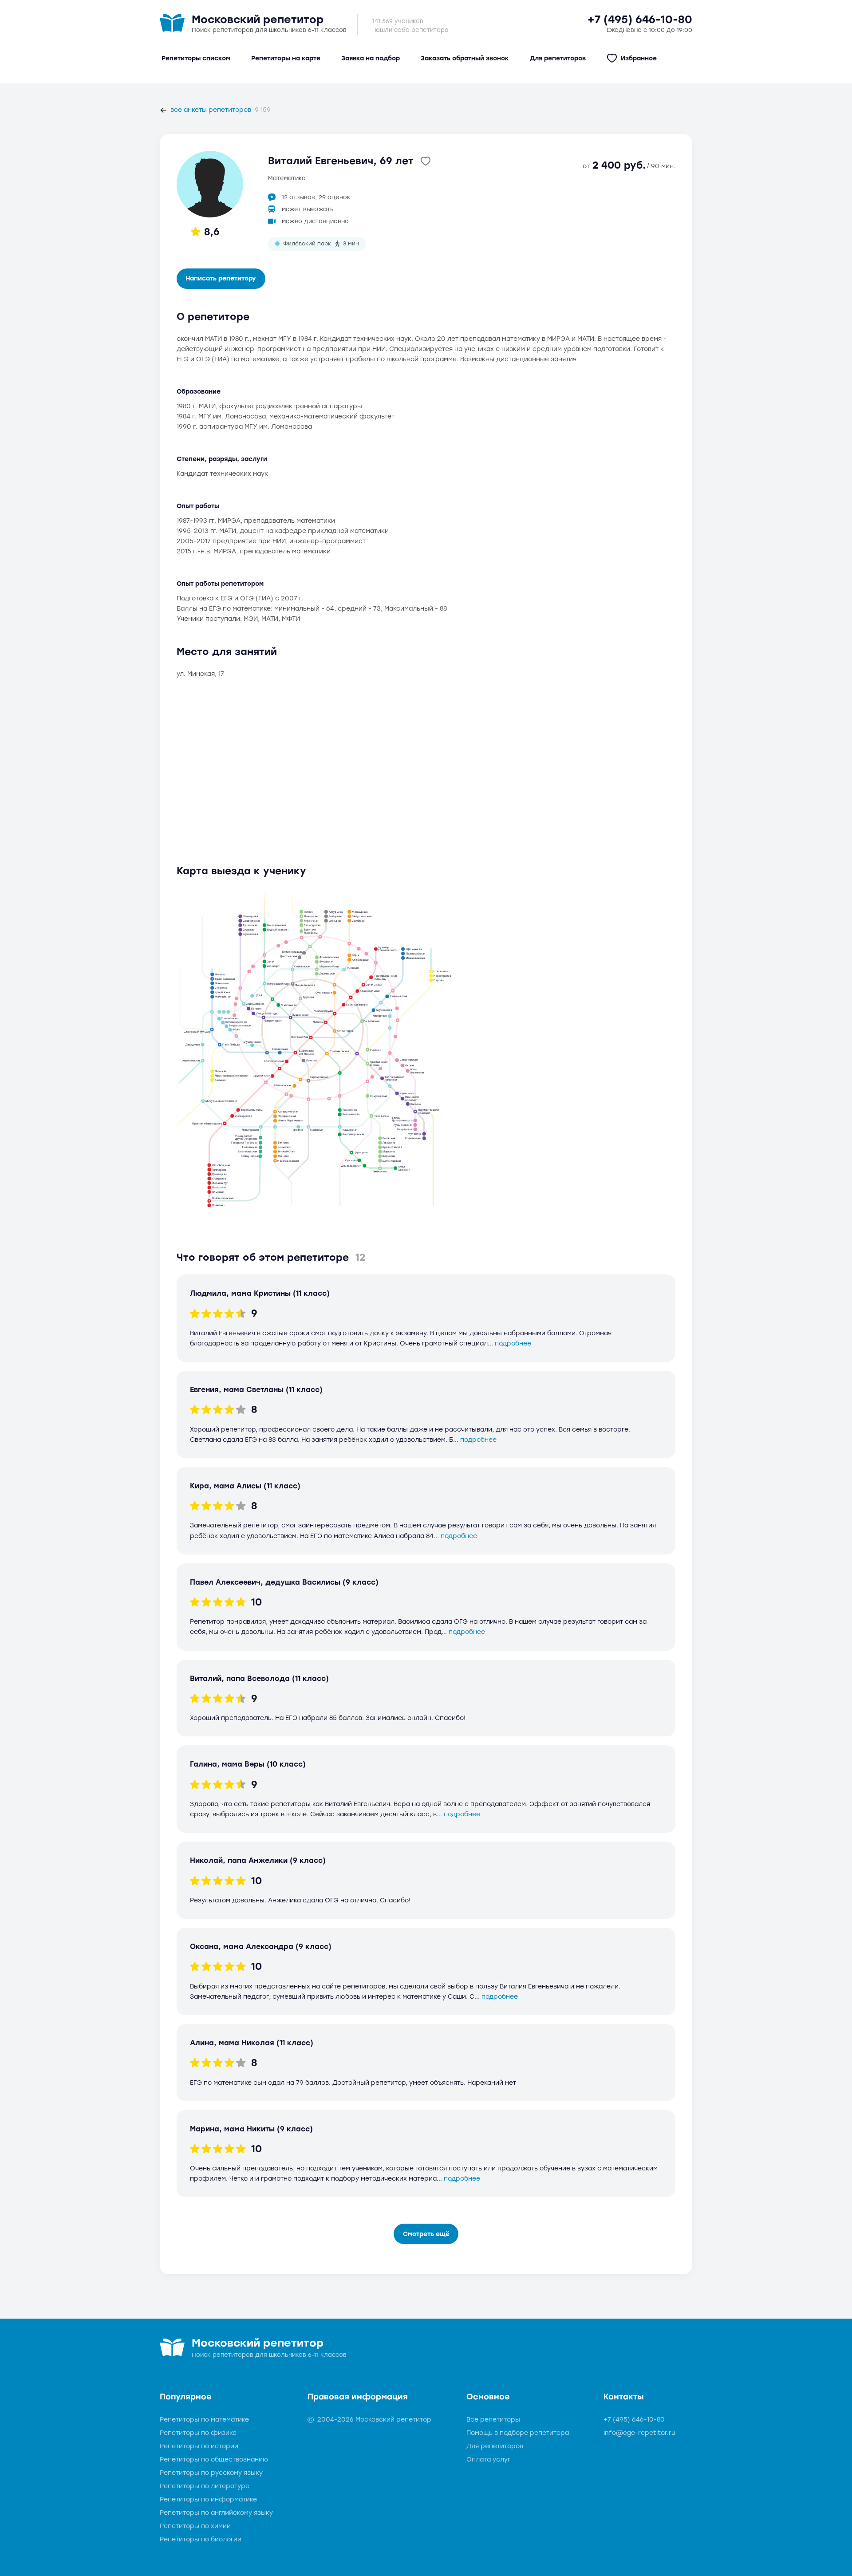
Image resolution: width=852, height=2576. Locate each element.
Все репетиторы (493, 2420)
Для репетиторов (495, 2446)
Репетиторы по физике (198, 2433)
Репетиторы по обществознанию (214, 2460)
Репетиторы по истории (199, 2446)
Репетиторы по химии (195, 2526)
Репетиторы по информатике (208, 2499)
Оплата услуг (488, 2460)
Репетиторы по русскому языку (211, 2473)
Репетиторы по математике (204, 2420)
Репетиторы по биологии (201, 2539)
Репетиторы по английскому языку (216, 2513)
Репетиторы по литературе (205, 2486)
